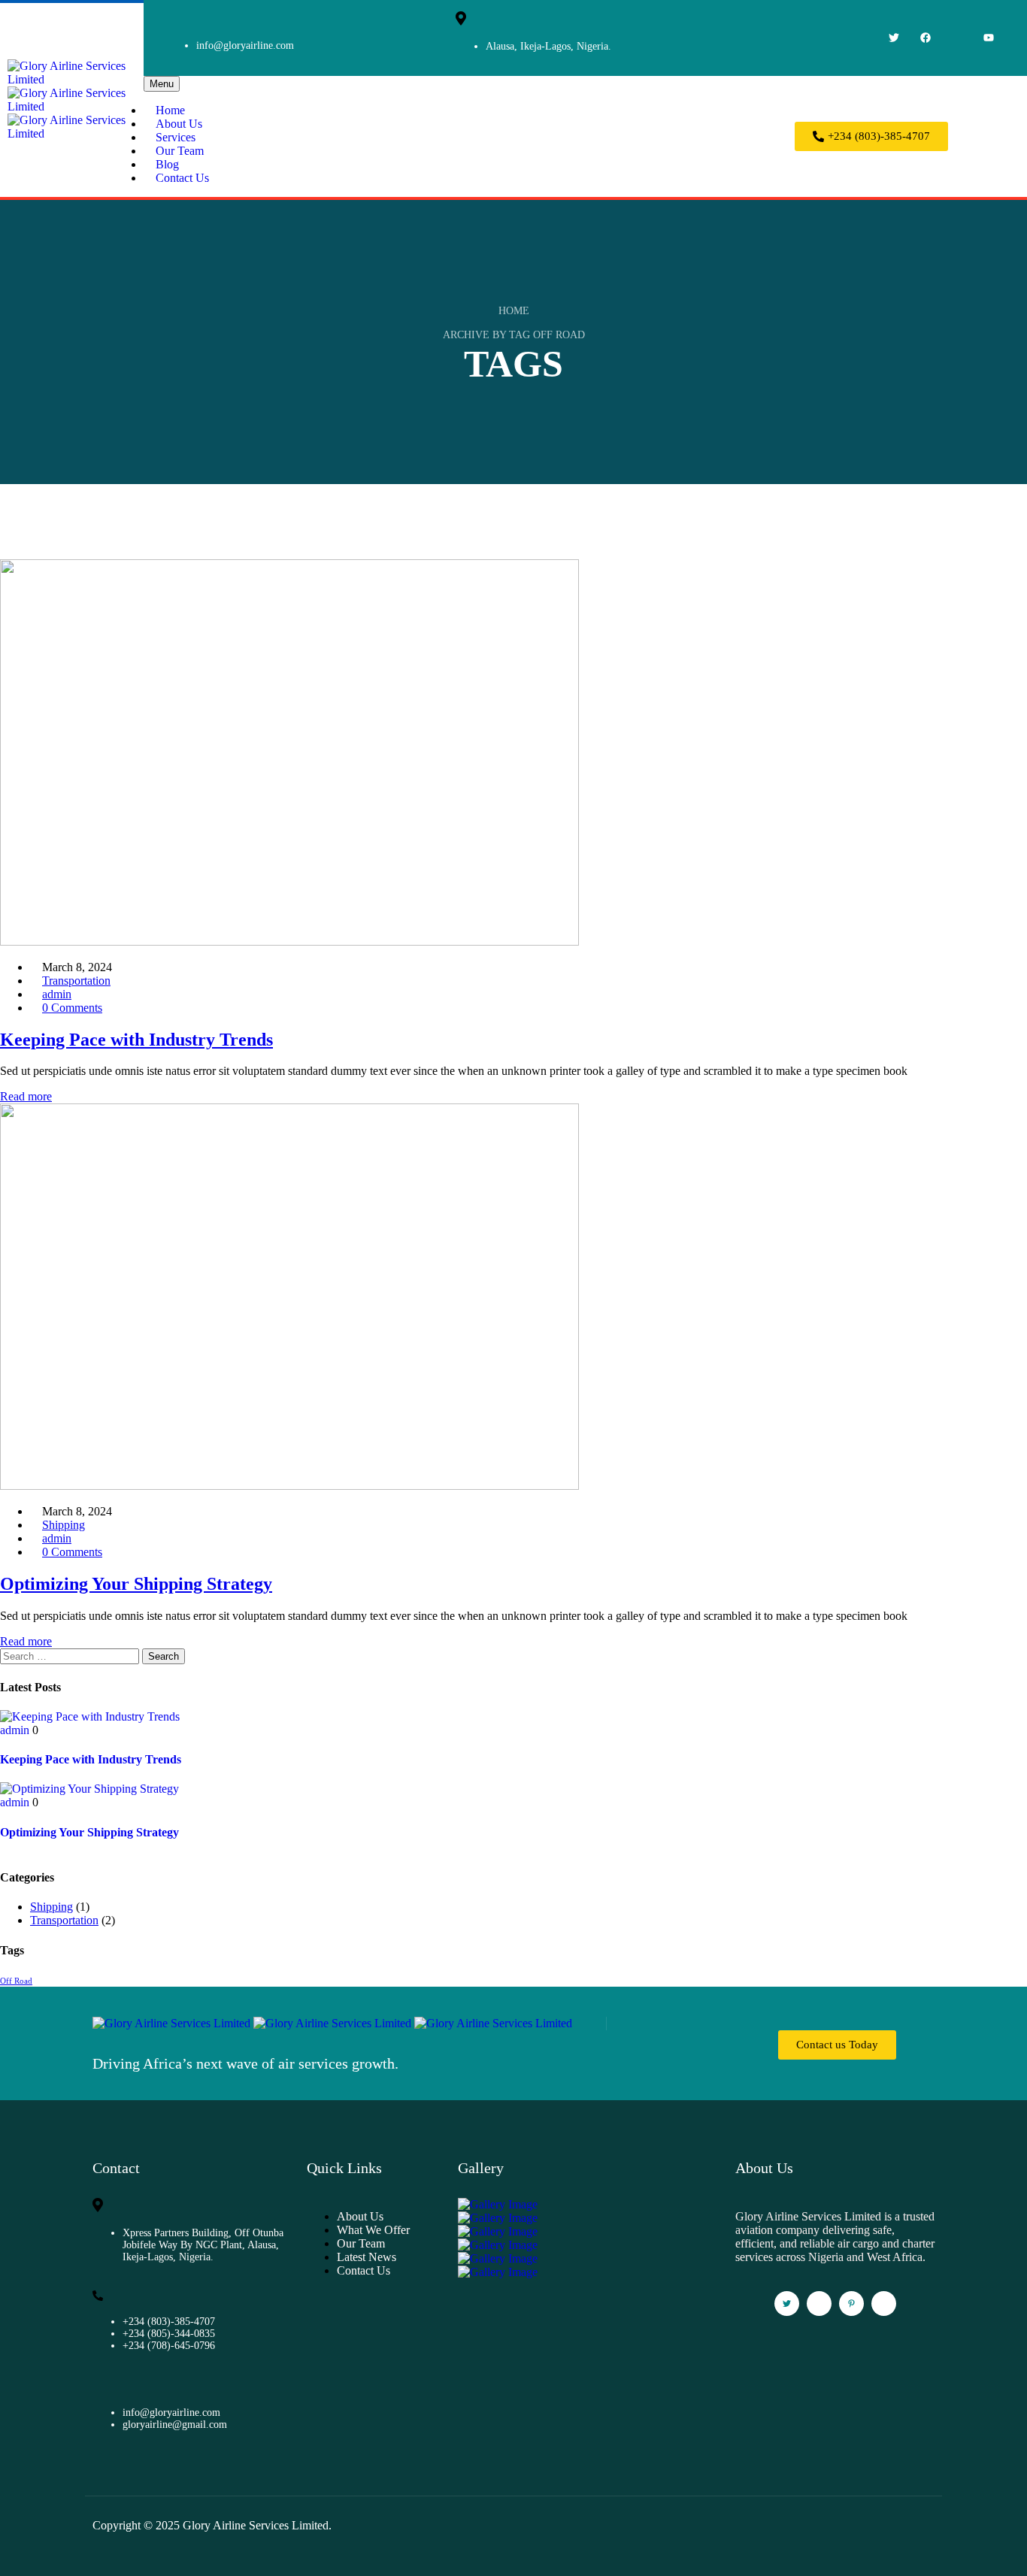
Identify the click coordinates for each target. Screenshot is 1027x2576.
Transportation (76, 981)
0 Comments (72, 1008)
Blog (167, 164)
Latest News (367, 2257)
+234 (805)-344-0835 (169, 2334)
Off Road (16, 1981)
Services (176, 137)
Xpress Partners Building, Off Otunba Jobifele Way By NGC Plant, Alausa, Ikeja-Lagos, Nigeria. (203, 2245)
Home (170, 110)
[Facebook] (926, 38)
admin (57, 994)
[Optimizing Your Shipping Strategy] (89, 1789)
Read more (26, 1096)
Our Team (180, 151)
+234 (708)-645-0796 (169, 2346)
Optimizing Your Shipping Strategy (89, 1832)
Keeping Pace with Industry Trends (91, 1759)
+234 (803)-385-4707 (169, 2322)
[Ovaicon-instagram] (957, 38)
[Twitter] (894, 38)
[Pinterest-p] (851, 2304)
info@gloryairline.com (245, 45)
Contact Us (182, 178)
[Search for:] (71, 1656)
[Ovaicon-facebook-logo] (819, 2304)
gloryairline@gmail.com (175, 2425)
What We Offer (373, 2230)
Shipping (64, 1525)
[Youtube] (989, 38)
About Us (179, 124)
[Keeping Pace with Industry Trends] (90, 1716)
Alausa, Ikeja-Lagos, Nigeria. (548, 46)
